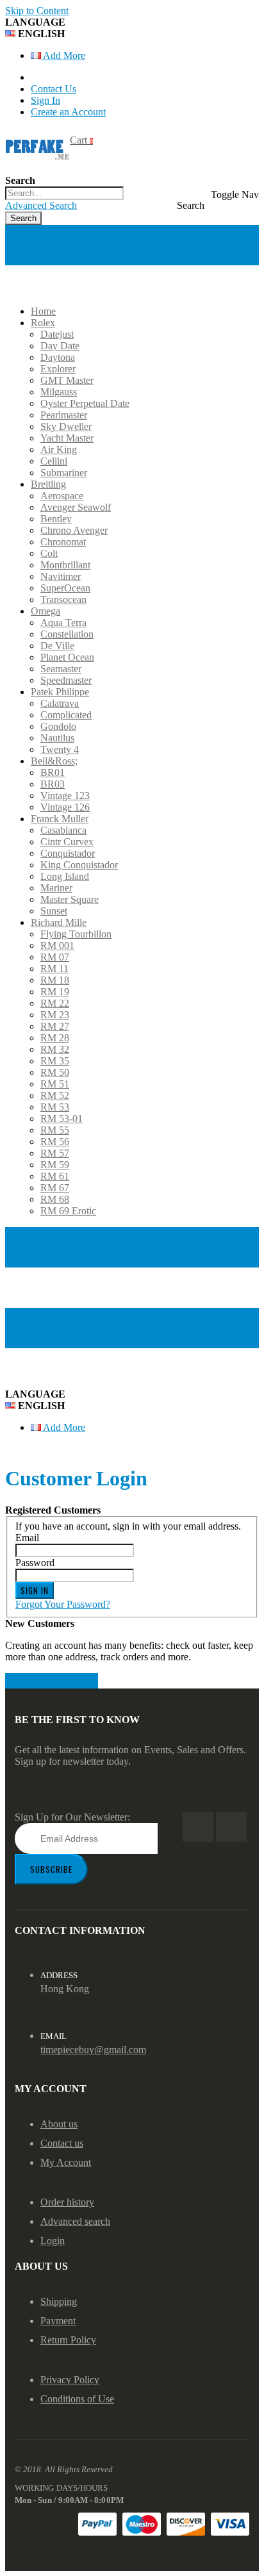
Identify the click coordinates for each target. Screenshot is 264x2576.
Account (22, 1233)
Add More (63, 55)
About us (59, 2124)
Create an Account (68, 112)
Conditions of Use (77, 2399)
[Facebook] (198, 1827)
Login (53, 2241)
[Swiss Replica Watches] (37, 147)
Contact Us (54, 89)
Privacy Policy (70, 2380)
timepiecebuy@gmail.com (93, 2050)
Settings (21, 1313)
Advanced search (75, 2221)
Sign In (45, 100)
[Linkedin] (231, 1827)
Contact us (62, 2143)
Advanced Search (41, 205)
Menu (17, 230)
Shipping (59, 2301)
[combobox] (64, 193)
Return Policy (68, 2340)
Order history (67, 2202)
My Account (66, 2162)
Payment (58, 2321)
